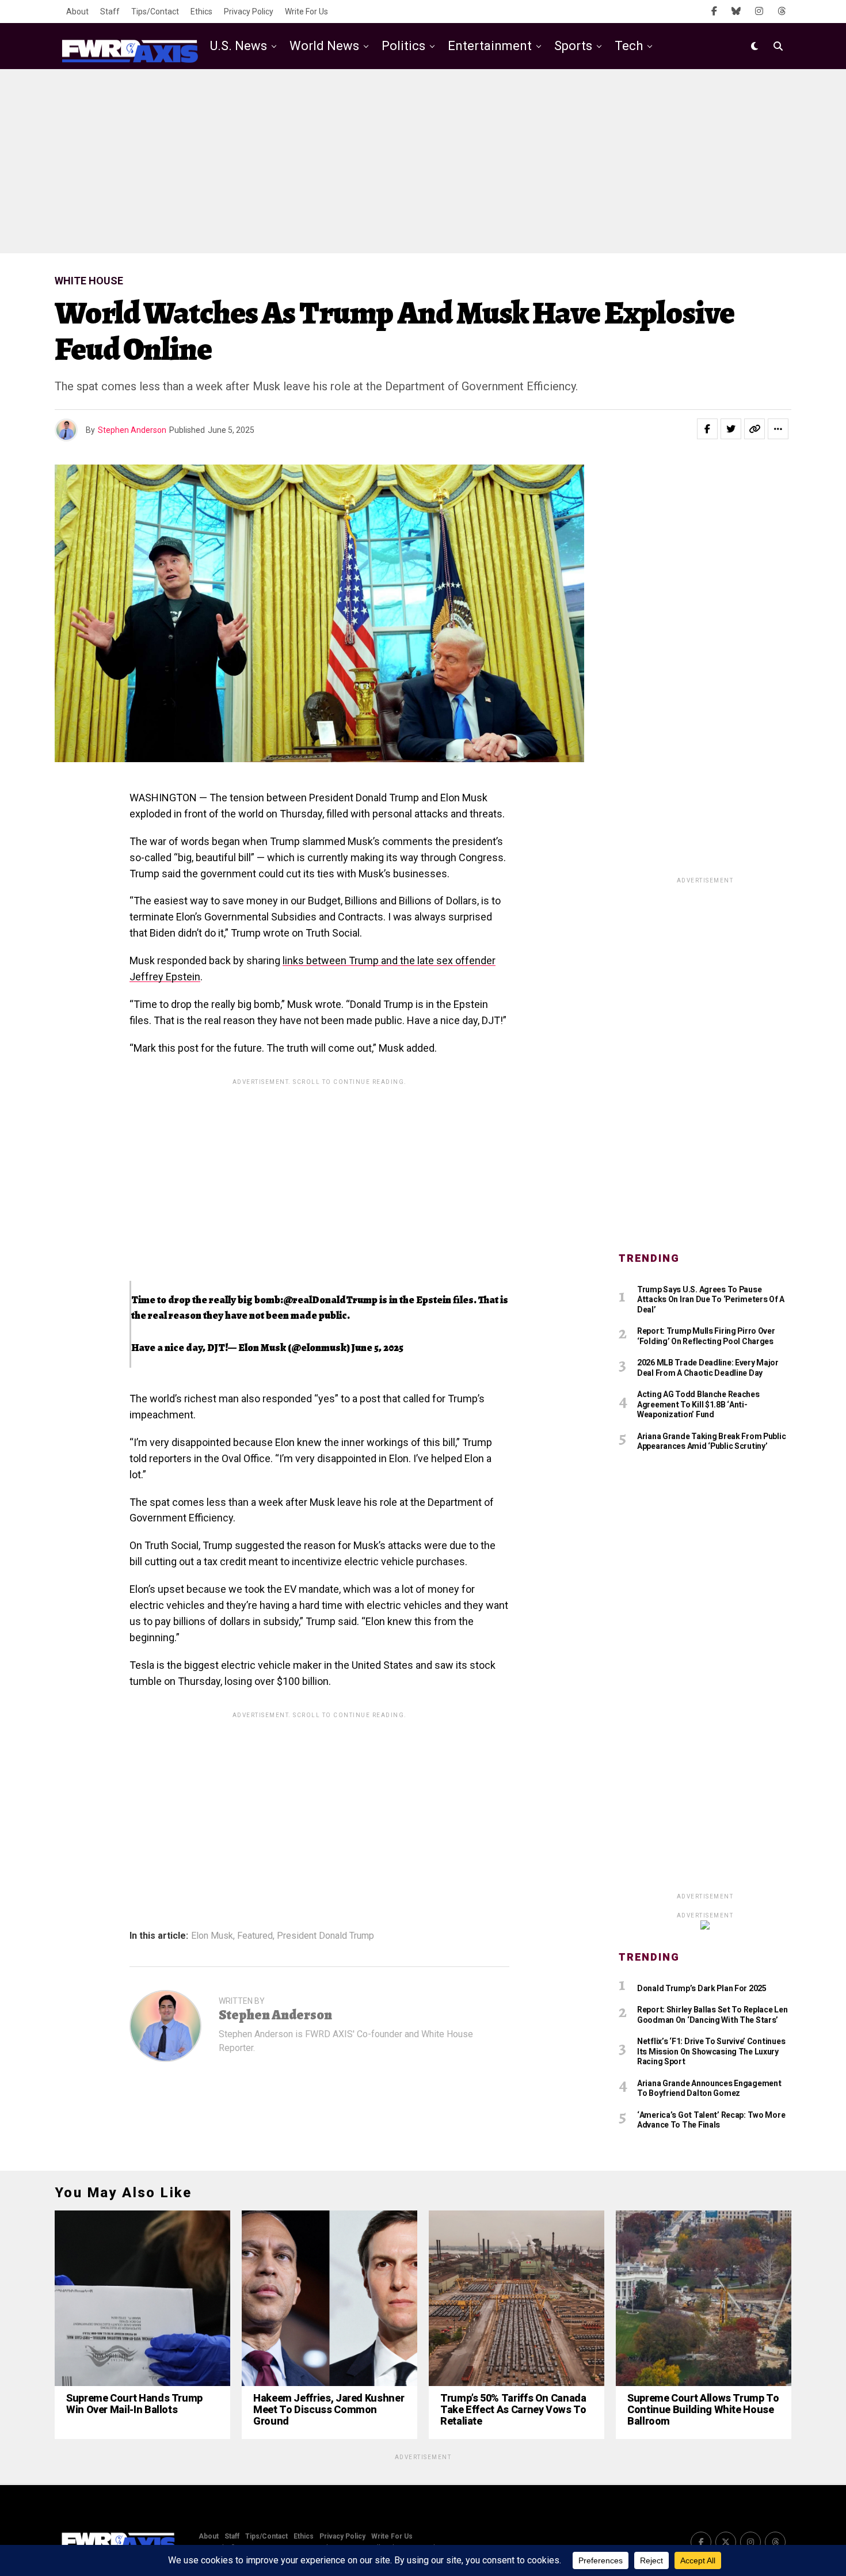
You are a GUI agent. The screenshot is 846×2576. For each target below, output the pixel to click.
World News (324, 46)
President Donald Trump (325, 1936)
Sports (573, 46)
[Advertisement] (423, 161)
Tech (629, 46)
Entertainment (490, 46)
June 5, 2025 (378, 1348)
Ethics (201, 12)
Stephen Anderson (132, 430)
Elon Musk (212, 1936)
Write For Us (306, 12)
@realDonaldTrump (330, 1300)
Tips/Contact (155, 12)
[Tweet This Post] (731, 429)
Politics (403, 46)
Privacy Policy (249, 12)
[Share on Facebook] (707, 429)
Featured (255, 1936)
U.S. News (239, 46)
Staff (110, 12)
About (77, 12)
